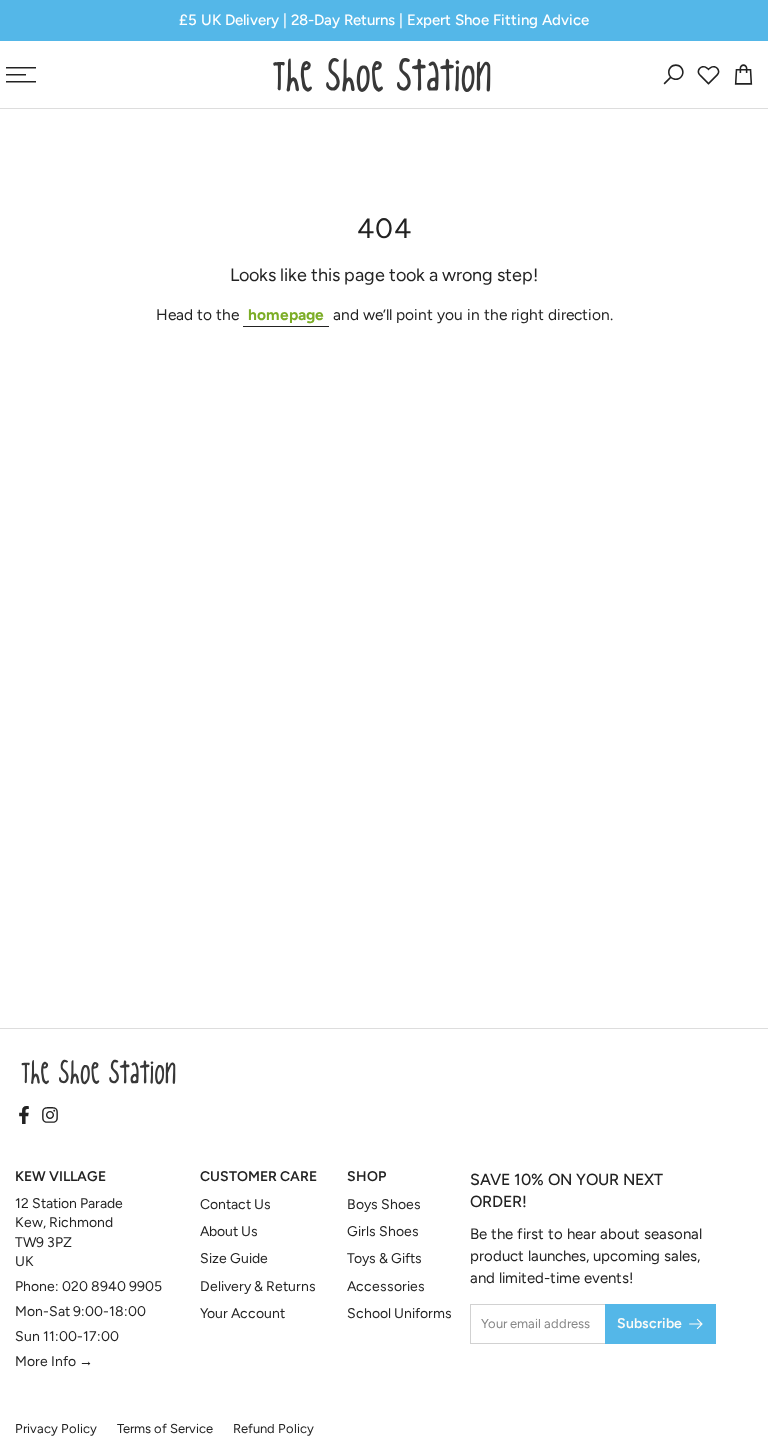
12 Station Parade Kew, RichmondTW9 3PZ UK (69, 1233)
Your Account (242, 1313)
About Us (229, 1231)
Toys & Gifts (384, 1258)
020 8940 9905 (112, 1286)
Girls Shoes (383, 1231)
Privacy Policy (56, 1428)
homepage (286, 314)
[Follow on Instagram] (50, 1117)
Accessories (386, 1286)
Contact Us (235, 1204)
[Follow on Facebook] (24, 1117)
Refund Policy (273, 1428)
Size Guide (234, 1258)
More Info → (54, 1361)
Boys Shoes (384, 1204)
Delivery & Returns (258, 1286)
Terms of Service (165, 1428)
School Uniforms (399, 1313)
